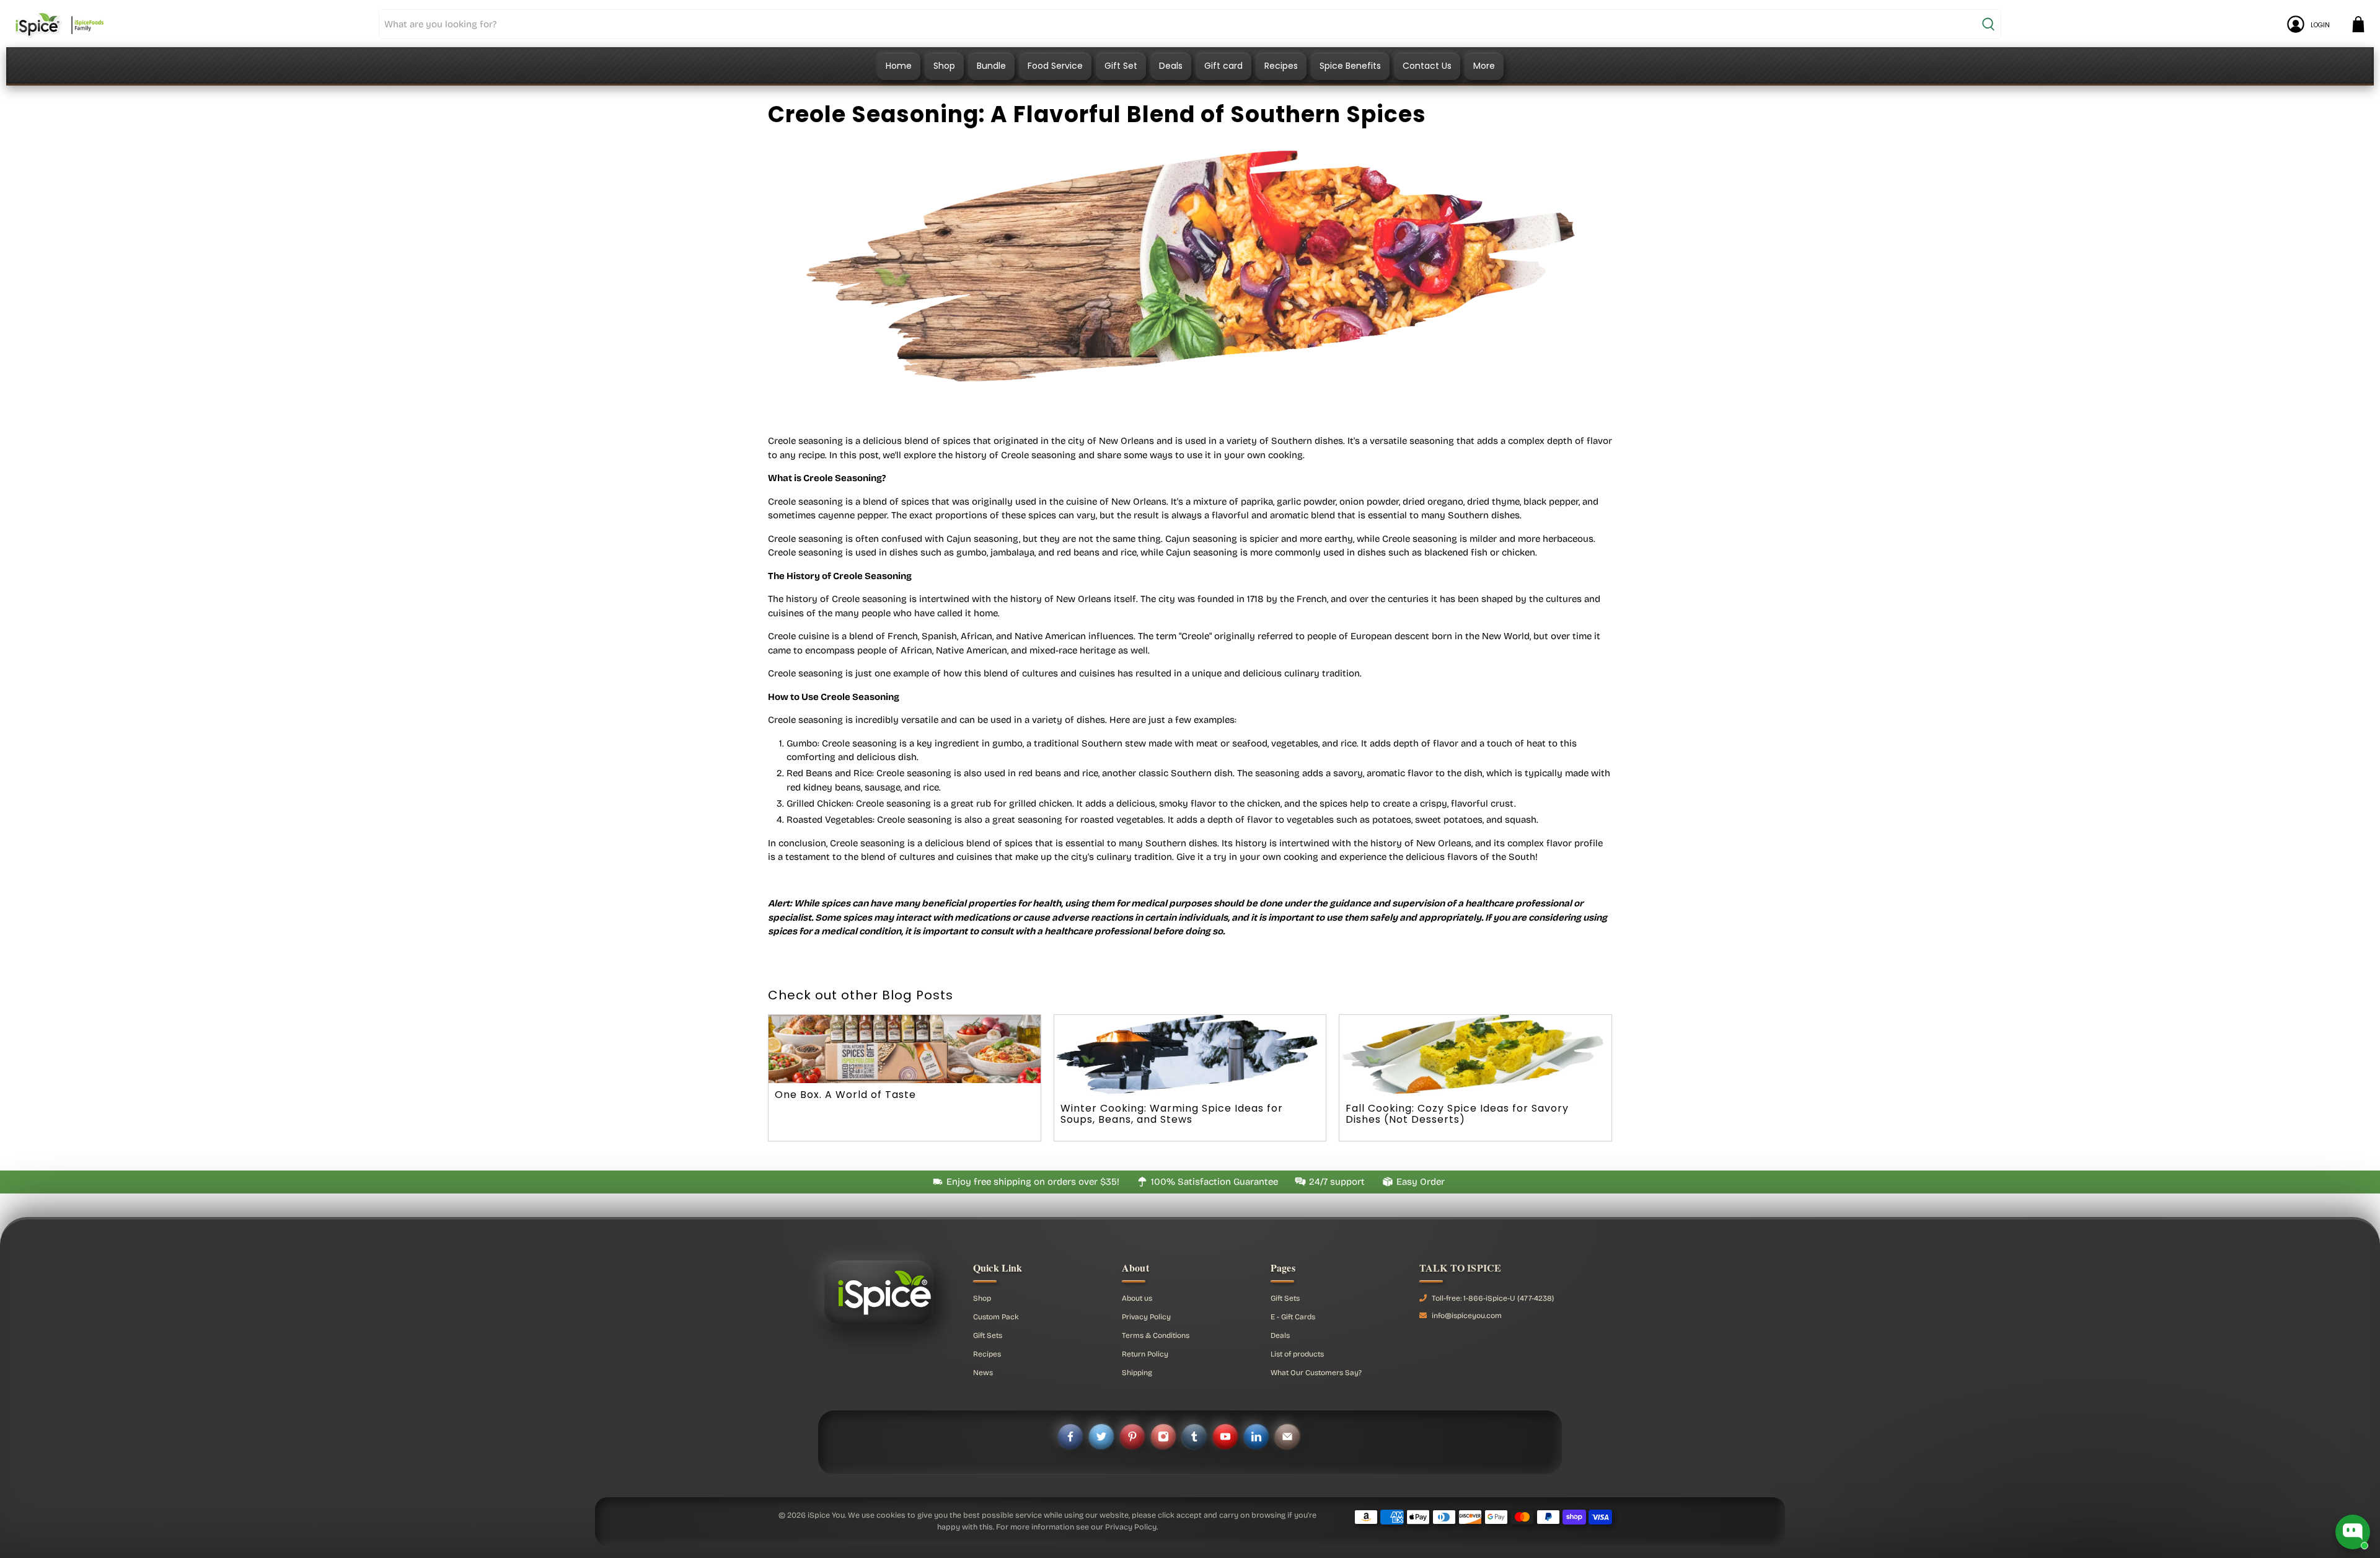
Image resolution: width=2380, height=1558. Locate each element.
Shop (944, 66)
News (983, 1373)
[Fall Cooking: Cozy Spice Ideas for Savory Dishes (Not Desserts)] (1475, 1056)
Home (899, 66)
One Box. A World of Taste (845, 1095)
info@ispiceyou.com (1467, 1316)
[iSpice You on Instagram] (1163, 1436)
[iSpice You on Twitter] (1101, 1436)
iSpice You (826, 1515)
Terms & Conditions (1156, 1335)
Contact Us (1427, 66)
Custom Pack (996, 1317)
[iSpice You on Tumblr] (1194, 1436)
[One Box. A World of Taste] (905, 1049)
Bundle (991, 66)
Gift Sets (988, 1335)
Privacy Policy (1146, 1317)
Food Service (1055, 66)
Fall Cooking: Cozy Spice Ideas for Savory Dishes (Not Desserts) (1457, 1114)
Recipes (1281, 66)
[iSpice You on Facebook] (1070, 1436)
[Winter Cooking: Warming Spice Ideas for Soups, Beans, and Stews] (1190, 1056)
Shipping (1137, 1373)
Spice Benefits (1350, 66)
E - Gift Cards (1293, 1317)
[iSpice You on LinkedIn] (1256, 1436)
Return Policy (1145, 1354)
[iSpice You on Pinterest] (1132, 1436)
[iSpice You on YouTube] (1225, 1436)
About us (1137, 1298)
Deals (1171, 66)
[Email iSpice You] (1287, 1436)
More (1484, 66)
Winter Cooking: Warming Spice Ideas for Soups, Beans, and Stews (1172, 1114)
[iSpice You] (59, 24)
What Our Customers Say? (1316, 1373)
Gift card (1223, 66)
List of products (1297, 1354)
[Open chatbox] (2353, 1532)
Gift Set (1121, 66)
